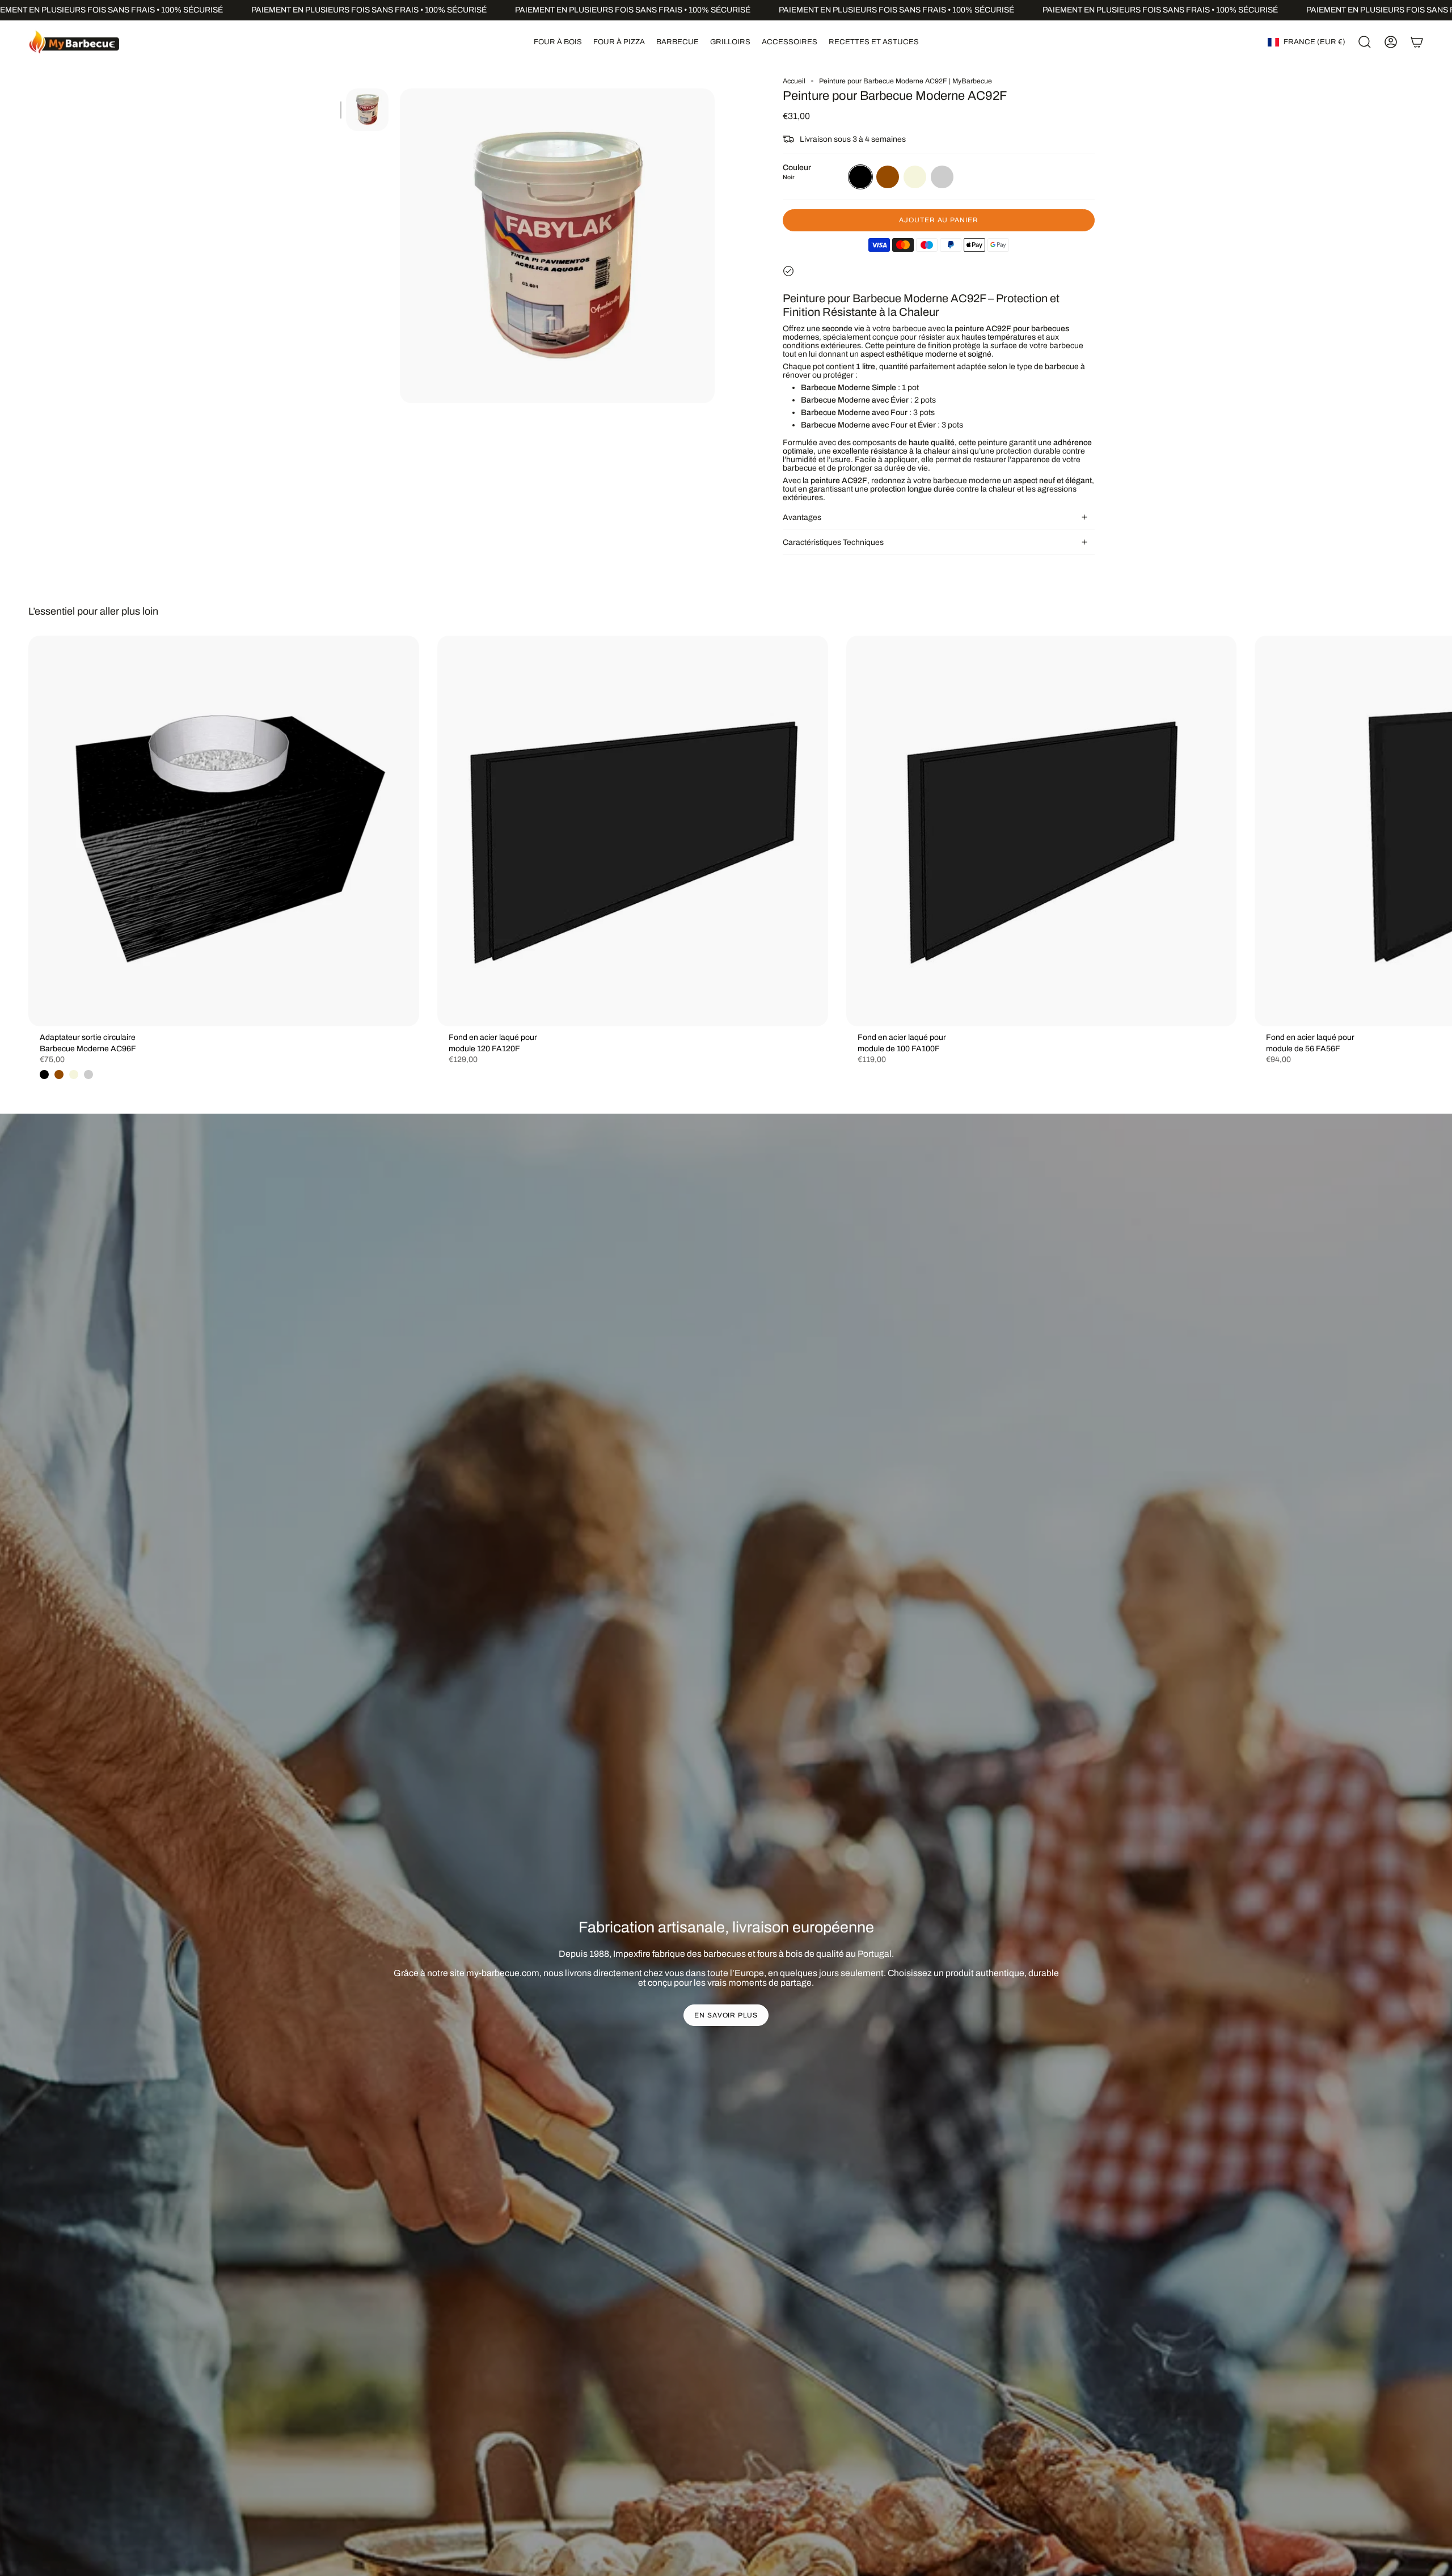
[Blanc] (88, 1075)
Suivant (1435, 831)
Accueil (794, 81)
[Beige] (74, 1075)
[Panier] (1417, 42)
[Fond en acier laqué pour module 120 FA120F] (633, 831)
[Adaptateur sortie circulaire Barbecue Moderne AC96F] (224, 831)
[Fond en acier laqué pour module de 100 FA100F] (1042, 831)
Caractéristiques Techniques (833, 542)
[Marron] (59, 1075)
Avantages (802, 517)
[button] (558, 42)
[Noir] (44, 1075)
